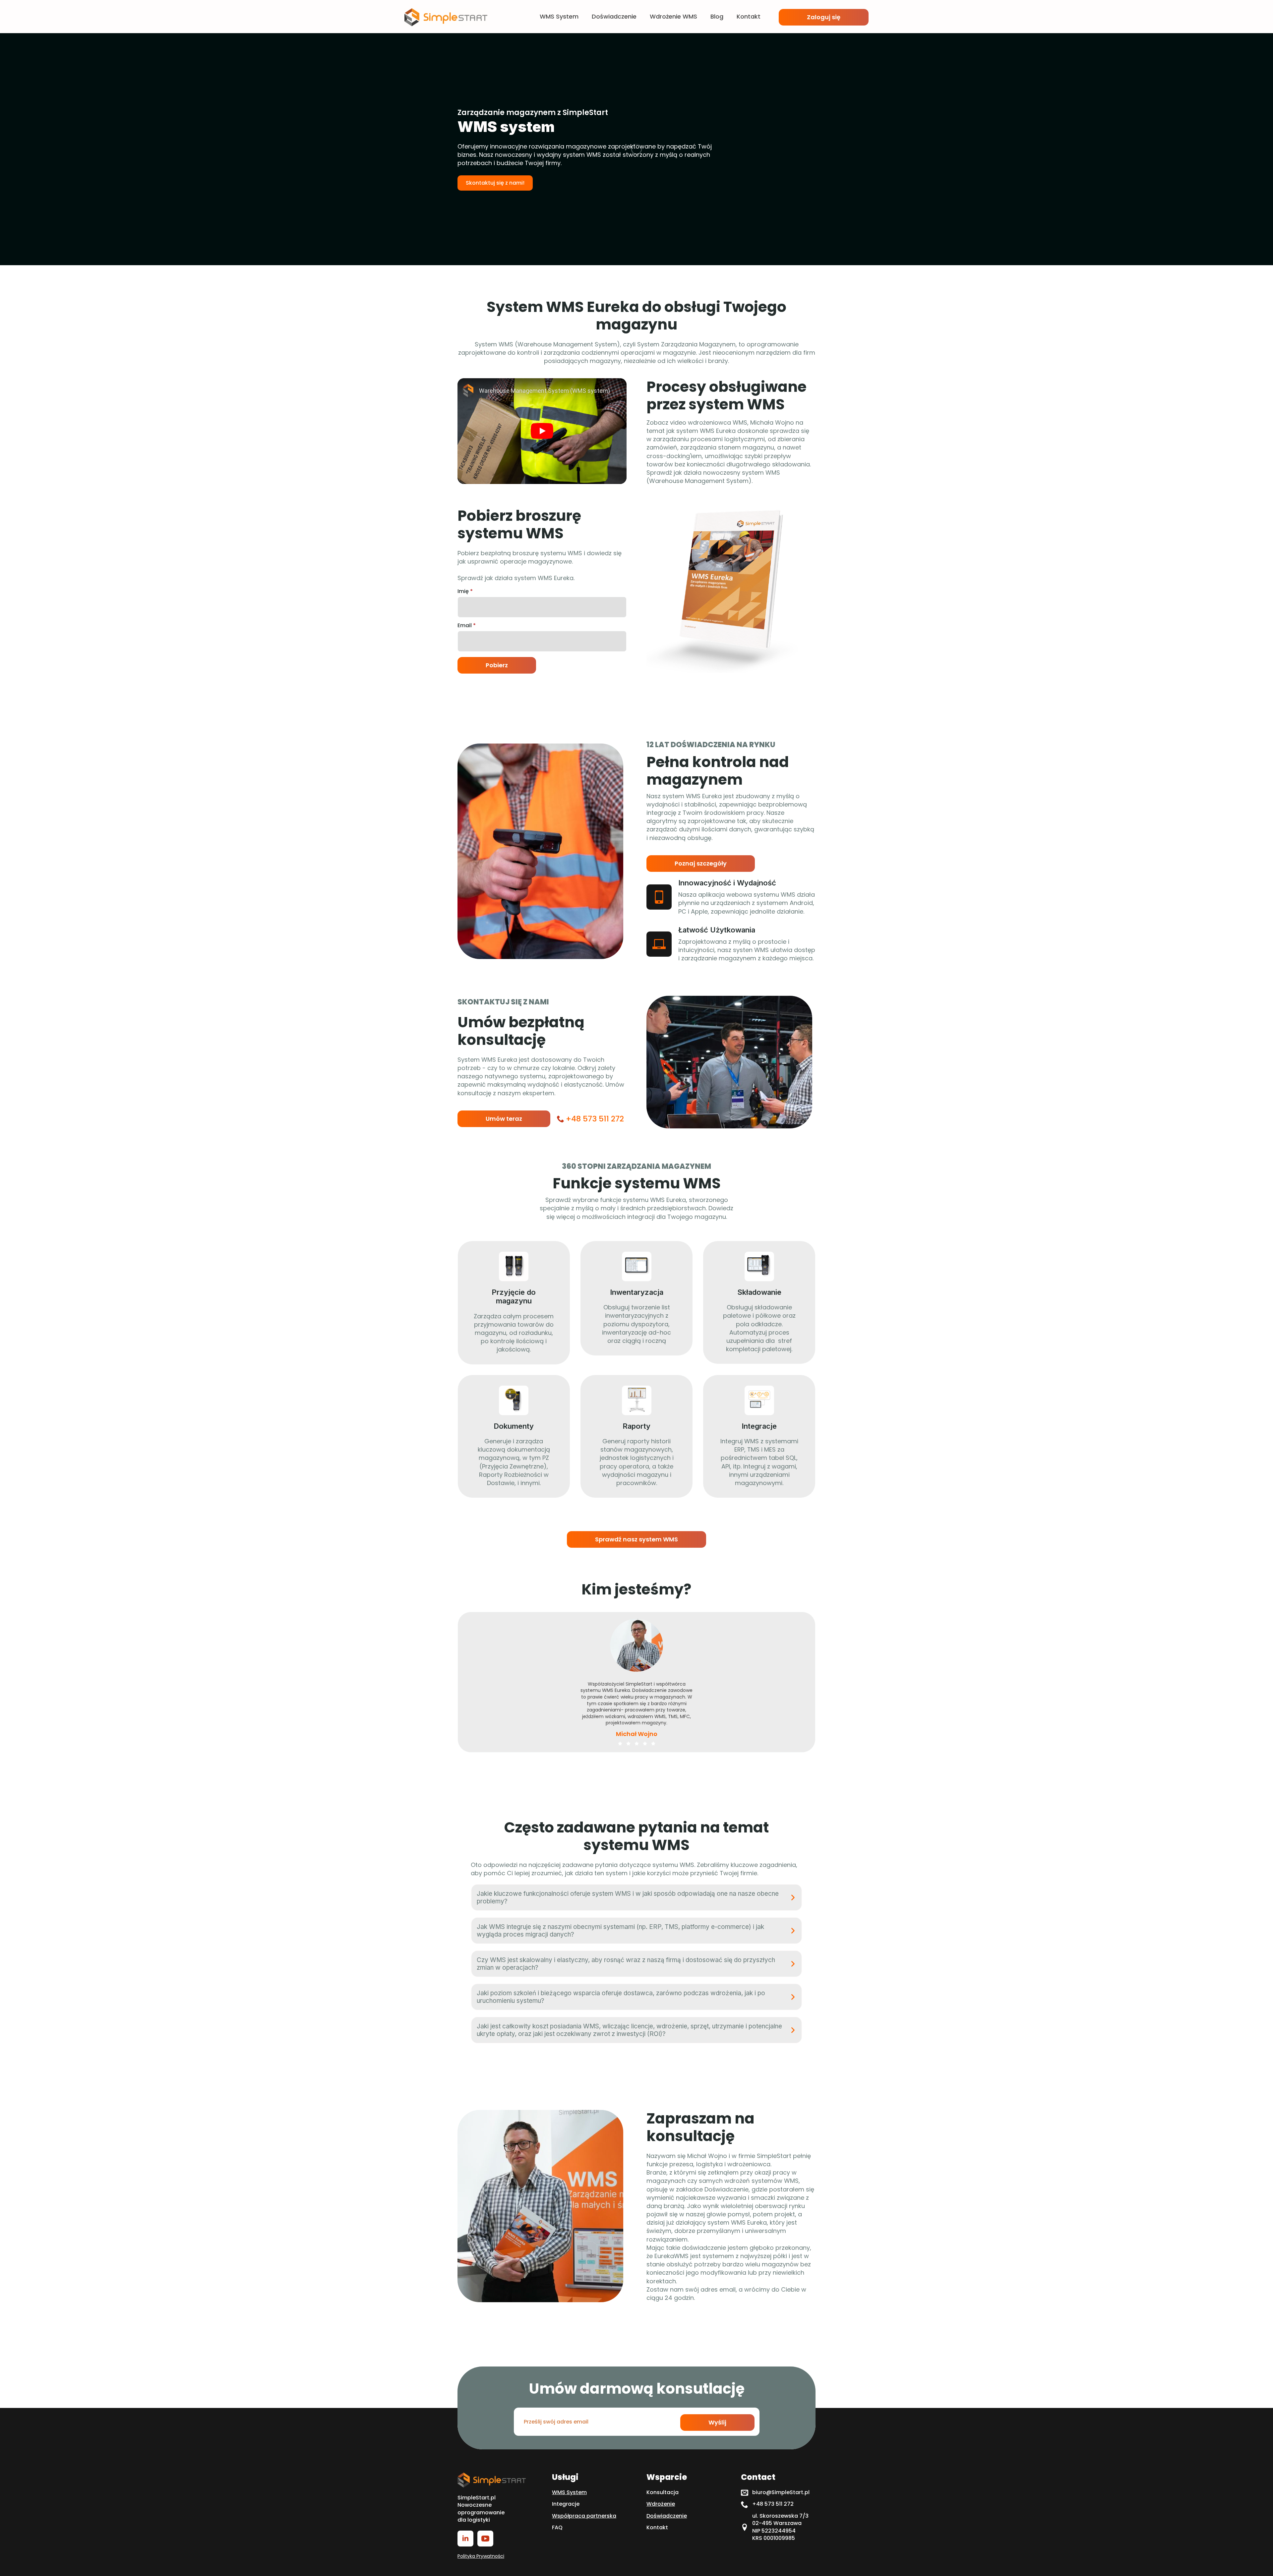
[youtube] (485, 2539)
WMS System (569, 2492)
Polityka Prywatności (481, 2556)
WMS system (559, 17)
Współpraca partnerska (584, 2516)
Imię (465, 591)
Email (467, 626)
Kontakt (749, 17)
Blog (717, 17)
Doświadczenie (614, 17)
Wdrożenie (661, 2504)
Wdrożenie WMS (673, 17)
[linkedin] (465, 2539)
